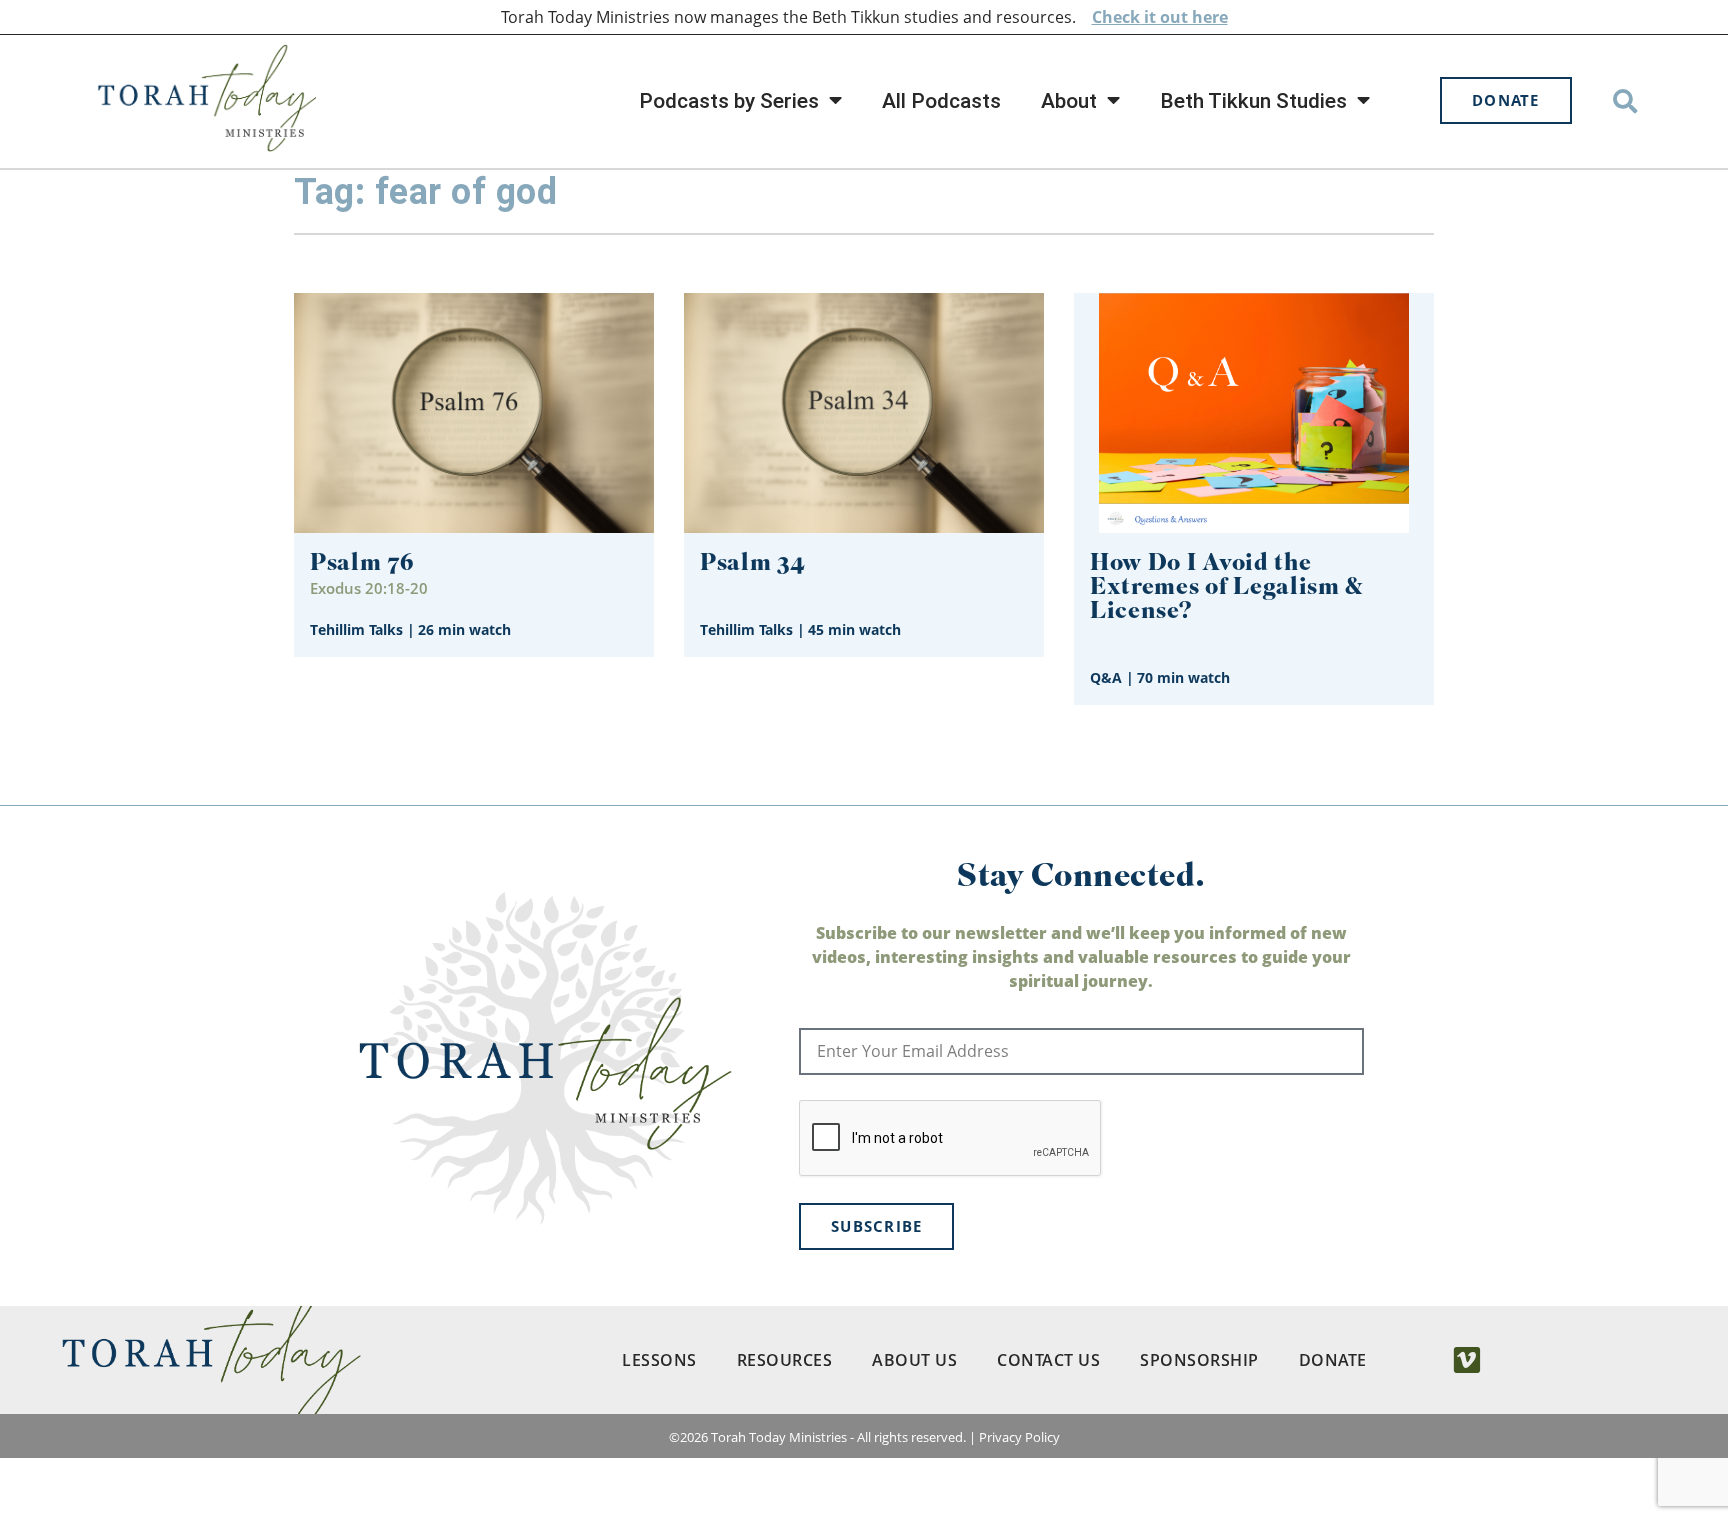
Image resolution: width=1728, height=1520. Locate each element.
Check (1116, 17)
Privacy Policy (1019, 1437)
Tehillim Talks (356, 629)
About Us (914, 1360)
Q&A (1106, 677)
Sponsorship (1199, 1360)
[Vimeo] (1467, 1360)
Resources (785, 1360)
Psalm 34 (753, 564)
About (1069, 101)
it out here (1184, 17)
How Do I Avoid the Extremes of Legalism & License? (1227, 588)
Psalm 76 (362, 564)
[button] (1625, 100)
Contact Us (1048, 1360)
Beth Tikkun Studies (1253, 101)
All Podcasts (941, 101)
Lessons (659, 1360)
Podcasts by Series (729, 101)
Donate (1333, 1360)
